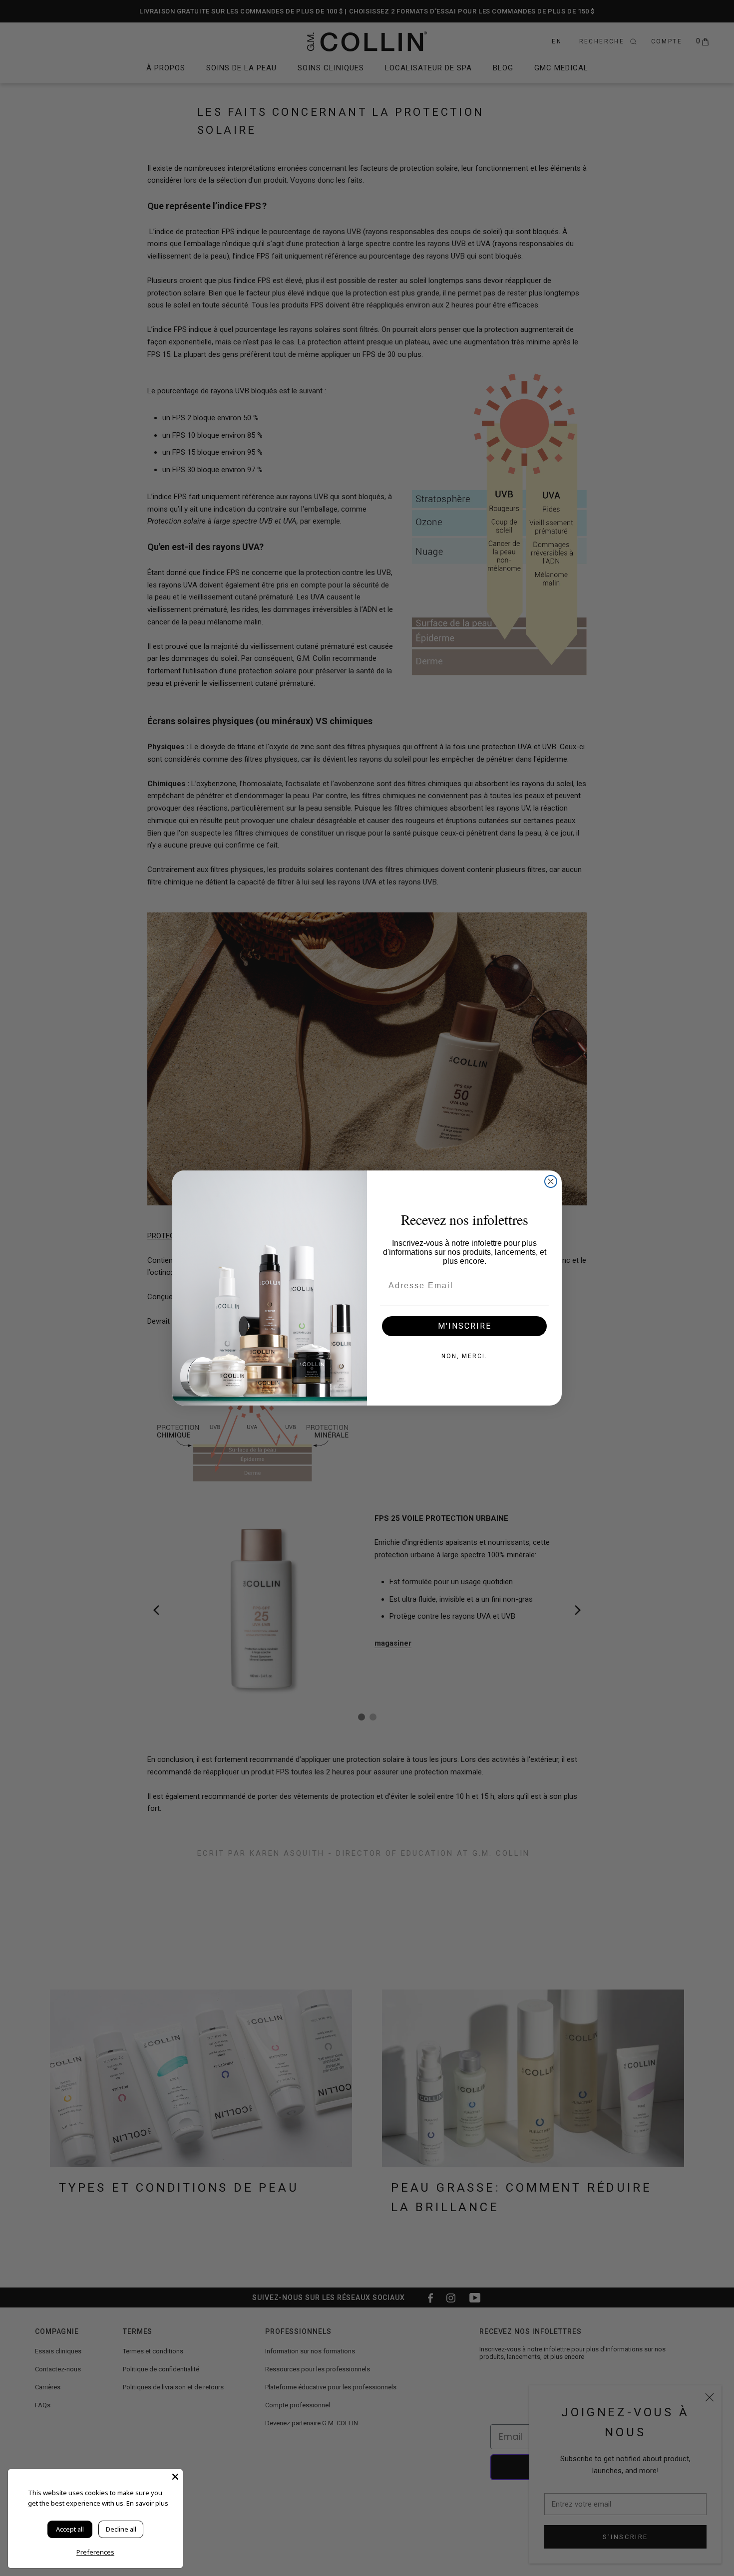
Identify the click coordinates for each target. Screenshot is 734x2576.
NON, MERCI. (464, 1356)
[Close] (175, 2477)
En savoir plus (147, 2503)
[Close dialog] (551, 1181)
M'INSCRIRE (465, 1326)
